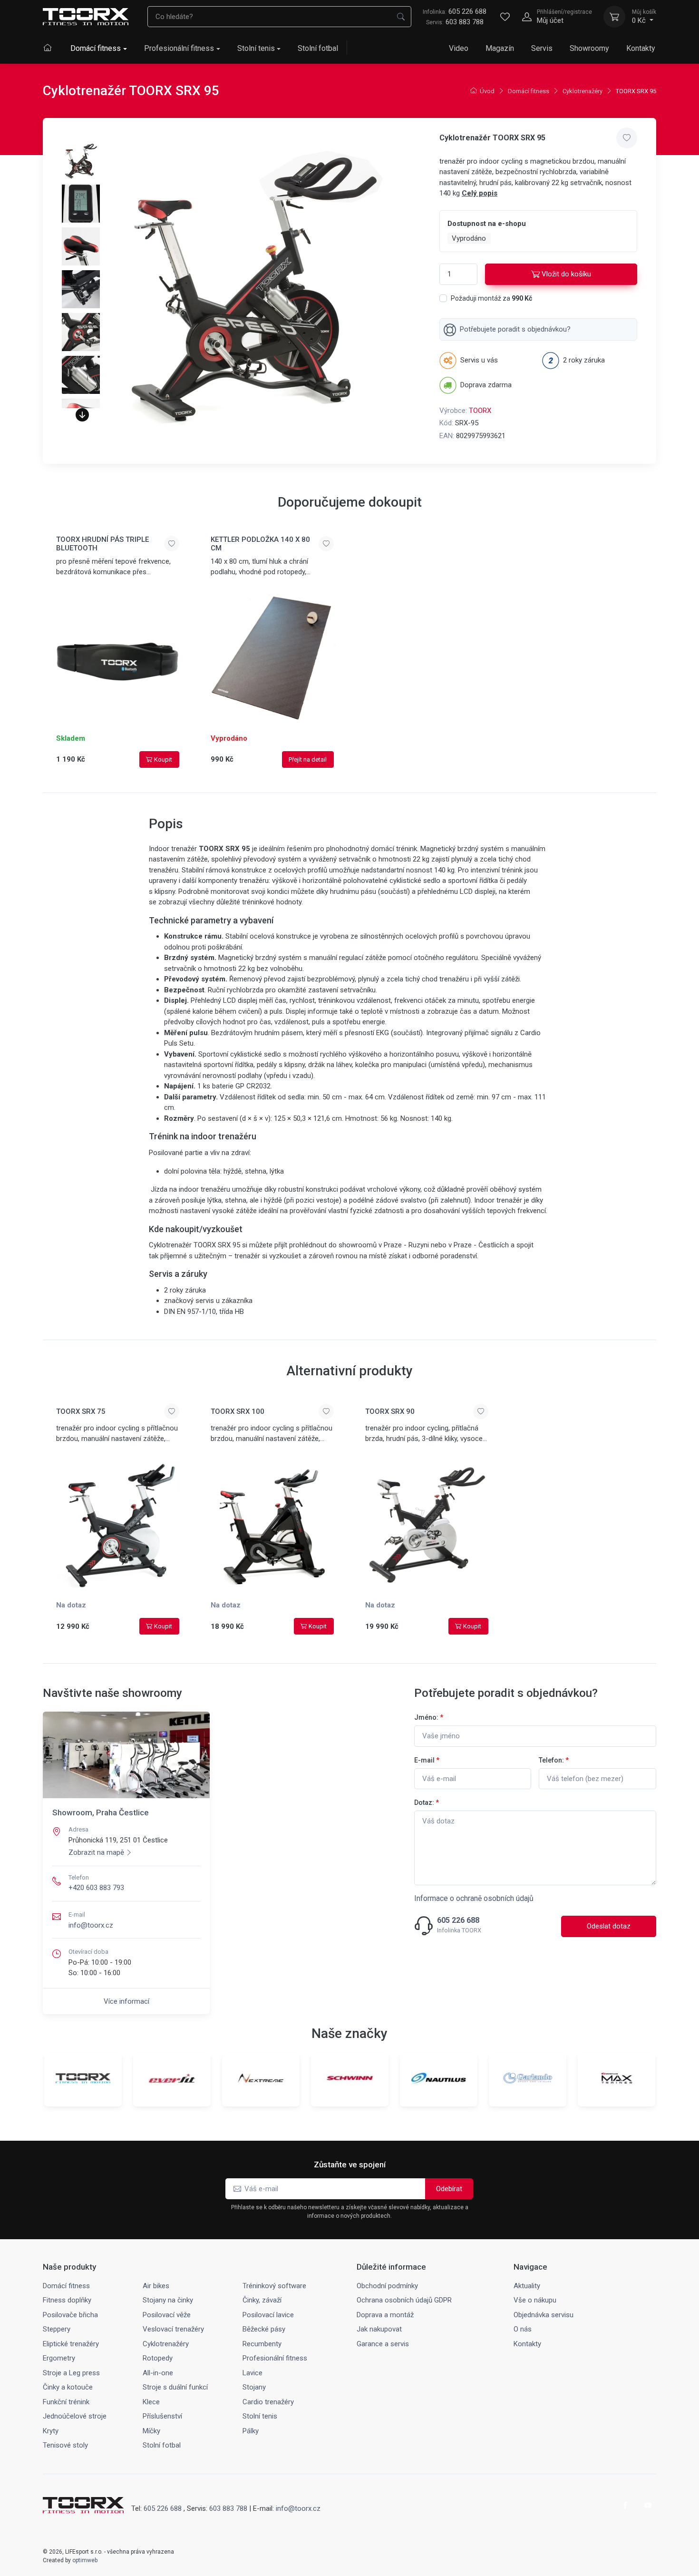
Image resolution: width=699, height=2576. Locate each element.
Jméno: (429, 1717)
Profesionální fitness (179, 48)
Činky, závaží (262, 2300)
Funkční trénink (66, 2402)
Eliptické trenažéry (71, 2344)
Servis (542, 48)
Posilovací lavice (268, 2315)
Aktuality (527, 2286)
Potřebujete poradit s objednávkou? (515, 329)
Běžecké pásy (264, 2329)
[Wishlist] (505, 17)
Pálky (251, 2431)
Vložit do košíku (566, 274)
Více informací (126, 2001)
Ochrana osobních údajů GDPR (404, 2300)
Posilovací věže (167, 2315)
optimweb (85, 2560)
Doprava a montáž (385, 2315)
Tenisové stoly (65, 2445)
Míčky (151, 2431)
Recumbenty (262, 2344)
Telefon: (554, 1760)
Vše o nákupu (535, 2300)
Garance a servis (383, 2344)
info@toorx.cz (91, 1925)
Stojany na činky (168, 2300)
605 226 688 (455, 11)
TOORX (480, 411)
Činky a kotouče (68, 2387)
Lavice (252, 2373)
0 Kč (644, 17)
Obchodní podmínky (387, 2286)
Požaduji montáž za (491, 298)
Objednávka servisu (544, 2315)
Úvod (487, 91)
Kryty (51, 2431)
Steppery (57, 2329)
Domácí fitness (96, 48)
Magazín (500, 48)
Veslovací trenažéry (173, 2329)
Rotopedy (158, 2358)
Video (459, 48)
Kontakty (641, 48)
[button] (82, 415)
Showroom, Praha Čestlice (101, 1812)
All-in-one (158, 2373)
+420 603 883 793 (96, 1888)
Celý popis (480, 193)
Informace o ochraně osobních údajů (474, 1898)
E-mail (427, 1760)
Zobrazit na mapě (96, 1852)
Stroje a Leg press (71, 2373)
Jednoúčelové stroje (75, 2416)
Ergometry (59, 2358)
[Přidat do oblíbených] (627, 138)
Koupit (163, 759)
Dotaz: (427, 1802)
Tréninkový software (274, 2286)
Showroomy (589, 48)
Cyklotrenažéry (582, 91)
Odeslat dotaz (609, 1926)
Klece (151, 2402)
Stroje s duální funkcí (175, 2387)
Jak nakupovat (379, 2329)
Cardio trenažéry (268, 2402)
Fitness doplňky (67, 2300)
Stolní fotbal (318, 48)
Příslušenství (162, 2416)
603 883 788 (465, 22)
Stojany (254, 2387)
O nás (523, 2329)
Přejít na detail (308, 759)
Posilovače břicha (70, 2315)
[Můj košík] (614, 17)
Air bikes (156, 2286)
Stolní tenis (256, 48)
